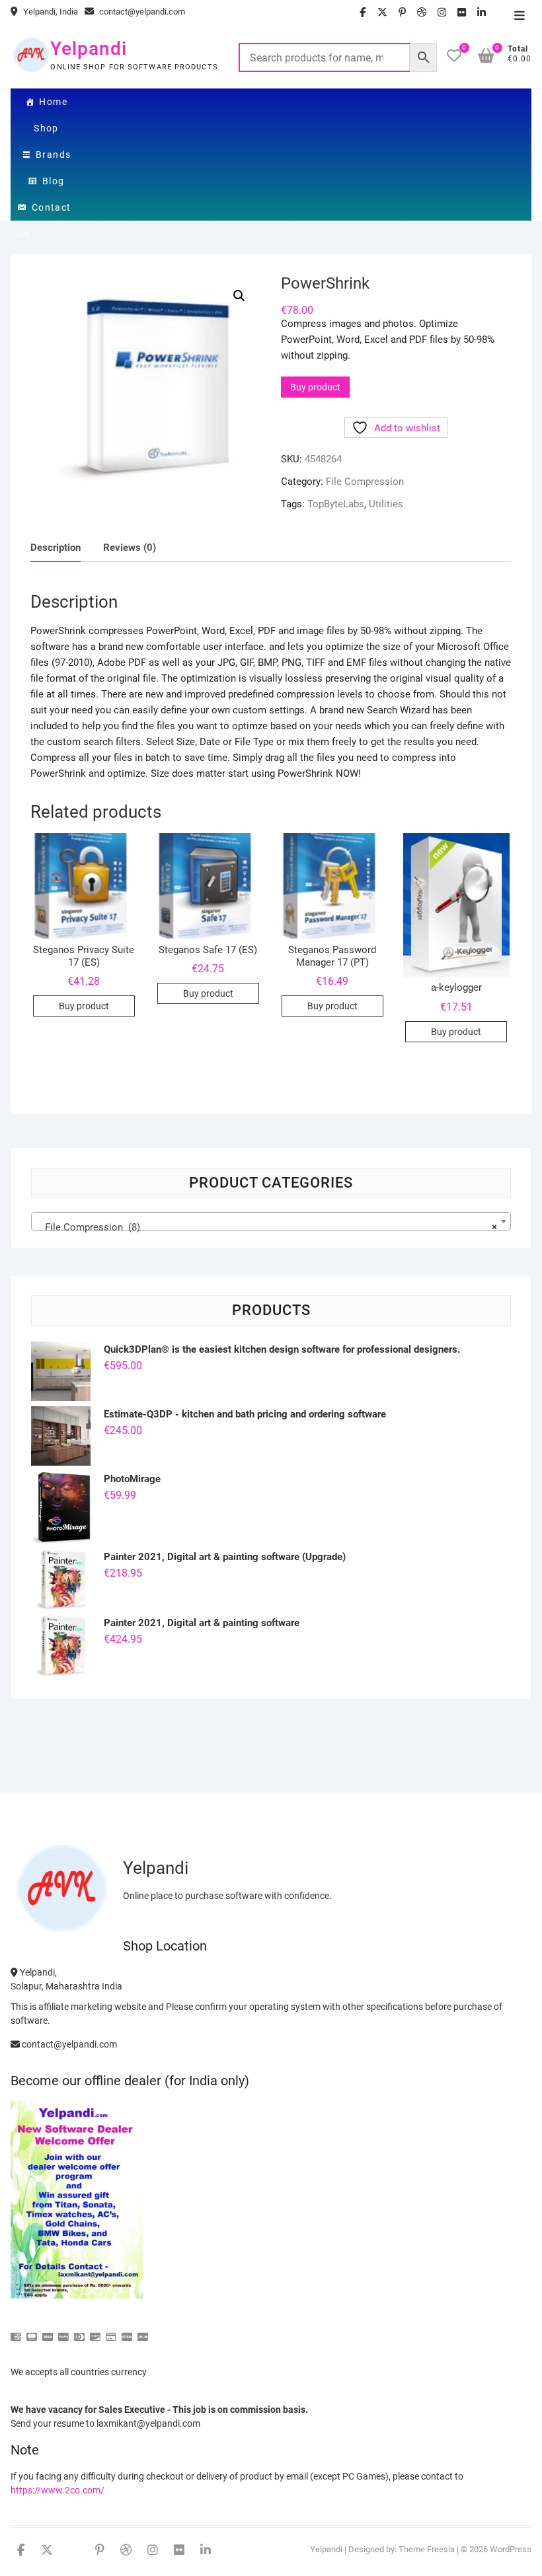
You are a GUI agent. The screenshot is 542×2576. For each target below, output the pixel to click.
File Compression (365, 482)
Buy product (315, 387)
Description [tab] (56, 548)
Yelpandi (89, 49)
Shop (46, 128)
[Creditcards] (111, 2331)
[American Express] (16, 2331)
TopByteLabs (336, 504)
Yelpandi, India (50, 12)
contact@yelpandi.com (141, 12)
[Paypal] (63, 2331)
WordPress (511, 2549)
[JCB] (143, 2331)
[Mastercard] (32, 2331)
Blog (54, 181)
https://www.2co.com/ (58, 2490)
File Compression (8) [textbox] (267, 1227)
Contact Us (44, 211)
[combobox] (271, 1221)
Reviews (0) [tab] (130, 548)
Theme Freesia (427, 2549)
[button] (239, 296)
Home (53, 102)
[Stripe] (127, 2331)
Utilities (386, 504)
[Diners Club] (79, 2331)
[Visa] (48, 2331)
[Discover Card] (95, 2331)
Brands (53, 155)
